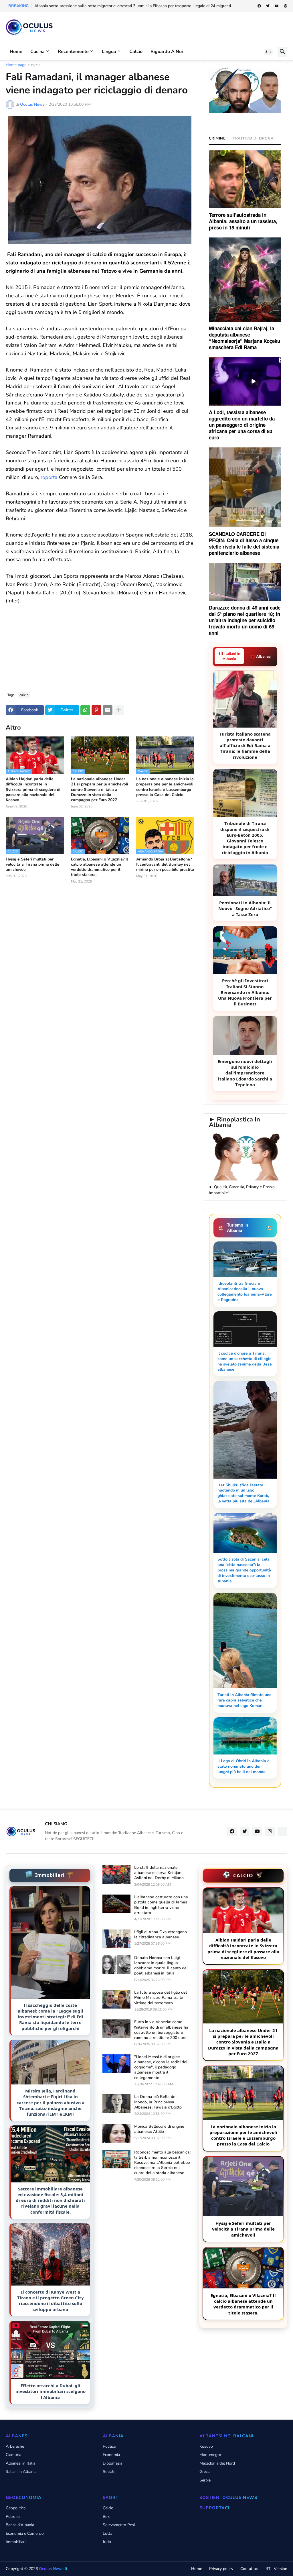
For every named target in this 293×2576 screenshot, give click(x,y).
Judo (107, 2542)
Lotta (107, 2533)
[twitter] (268, 6)
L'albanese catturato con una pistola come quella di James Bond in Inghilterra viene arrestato (161, 1905)
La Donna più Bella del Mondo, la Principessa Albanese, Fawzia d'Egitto (158, 2102)
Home (16, 52)
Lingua (109, 52)
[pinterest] (286, 6)
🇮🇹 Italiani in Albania (229, 656)
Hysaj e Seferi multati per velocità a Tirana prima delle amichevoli (32, 864)
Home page (16, 65)
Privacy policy (221, 2569)
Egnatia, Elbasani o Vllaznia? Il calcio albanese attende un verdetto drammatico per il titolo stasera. (99, 867)
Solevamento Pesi (119, 2525)
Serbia (205, 2480)
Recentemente (73, 52)
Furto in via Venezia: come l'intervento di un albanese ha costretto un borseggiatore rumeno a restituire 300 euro (161, 2030)
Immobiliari (16, 2542)
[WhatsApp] (85, 710)
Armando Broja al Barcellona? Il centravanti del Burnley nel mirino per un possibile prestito (165, 864)
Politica (109, 2446)
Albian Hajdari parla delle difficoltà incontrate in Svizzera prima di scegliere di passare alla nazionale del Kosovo (33, 790)
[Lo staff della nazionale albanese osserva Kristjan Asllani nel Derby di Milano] (116, 1874)
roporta (49, 477)
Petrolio (13, 2517)
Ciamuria (13, 2455)
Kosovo (206, 2446)
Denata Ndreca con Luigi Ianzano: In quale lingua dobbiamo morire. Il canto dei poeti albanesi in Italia (161, 1966)
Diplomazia (112, 2463)
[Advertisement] (100, 645)
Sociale (109, 2472)
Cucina (37, 52)
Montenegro (210, 2455)
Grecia (205, 2472)
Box (106, 2517)
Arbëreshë (15, 2446)
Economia (111, 2455)
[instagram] (270, 1832)
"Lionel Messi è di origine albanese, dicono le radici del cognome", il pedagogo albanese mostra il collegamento (161, 2067)
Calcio (136, 52)
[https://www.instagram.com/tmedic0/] (282, 1832)
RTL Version (276, 2569)
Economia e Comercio (25, 2533)
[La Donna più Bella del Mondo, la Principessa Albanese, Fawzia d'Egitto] (116, 2104)
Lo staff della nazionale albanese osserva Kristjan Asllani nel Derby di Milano (159, 1873)
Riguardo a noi (167, 52)
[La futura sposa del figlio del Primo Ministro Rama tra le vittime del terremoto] (116, 1999)
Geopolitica (16, 2508)
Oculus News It (53, 2569)
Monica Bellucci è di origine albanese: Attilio (159, 2129)
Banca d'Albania (20, 2525)
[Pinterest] (96, 710)
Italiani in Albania (21, 2472)
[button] (268, 52)
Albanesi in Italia (20, 2463)
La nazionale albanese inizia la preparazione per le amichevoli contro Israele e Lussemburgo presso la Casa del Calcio (165, 787)
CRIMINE (217, 138)
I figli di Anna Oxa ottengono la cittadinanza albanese (161, 1935)
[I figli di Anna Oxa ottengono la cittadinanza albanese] (116, 1939)
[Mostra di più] (119, 710)
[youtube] (277, 6)
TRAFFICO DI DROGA (253, 138)
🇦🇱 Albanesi (261, 657)
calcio (36, 65)
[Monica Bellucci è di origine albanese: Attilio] (116, 2133)
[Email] (108, 710)
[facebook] (259, 6)
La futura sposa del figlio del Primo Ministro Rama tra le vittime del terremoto (161, 1998)
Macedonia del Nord (217, 2463)
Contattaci (249, 2569)
